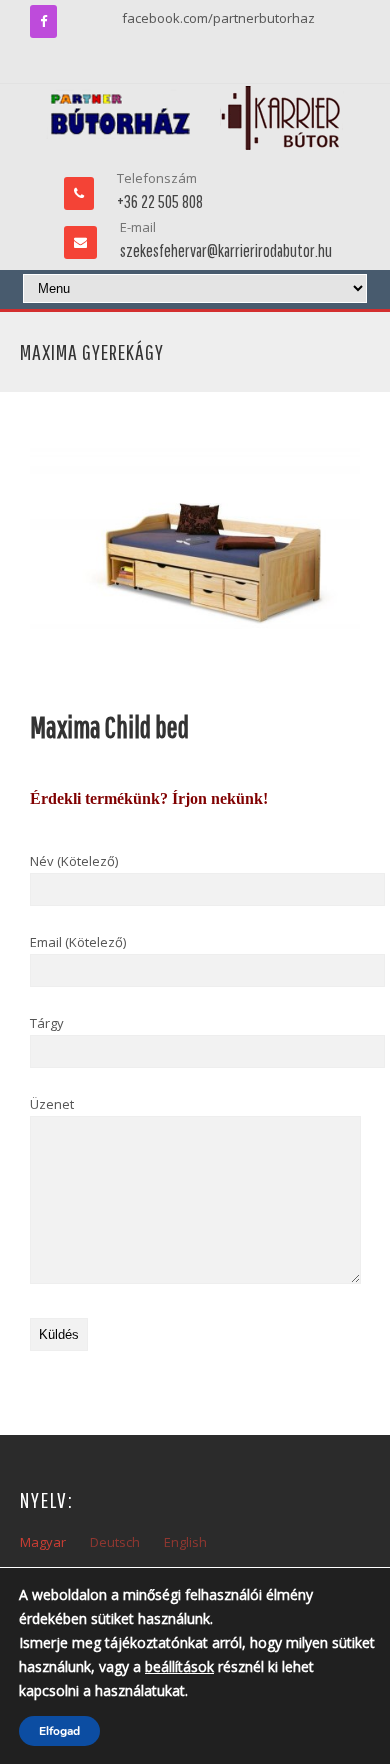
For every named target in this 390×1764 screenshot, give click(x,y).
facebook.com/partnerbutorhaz (218, 18)
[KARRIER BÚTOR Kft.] (195, 118)
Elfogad (59, 1731)
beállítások (179, 1666)
